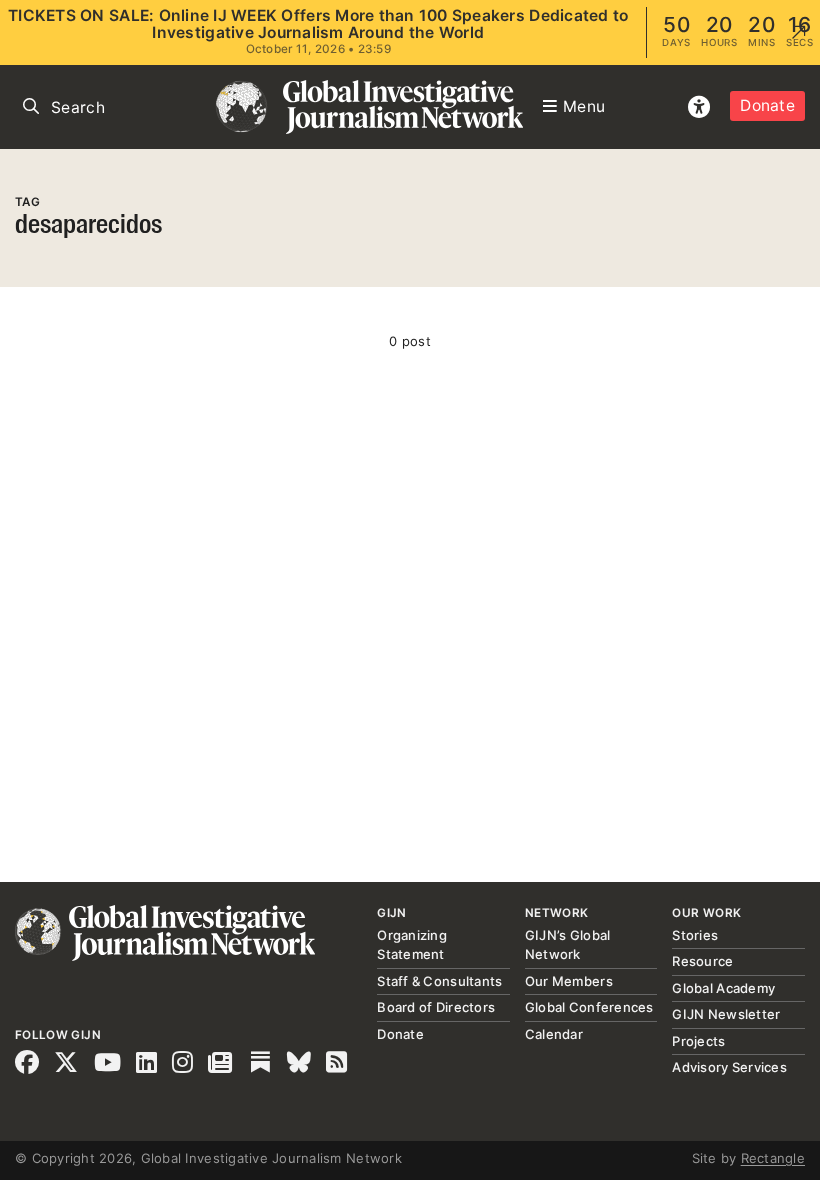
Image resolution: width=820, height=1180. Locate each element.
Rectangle (773, 1158)
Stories (695, 935)
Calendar (554, 1034)
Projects (698, 1041)
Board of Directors (436, 1007)
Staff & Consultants (439, 981)
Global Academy (723, 988)
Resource (702, 961)
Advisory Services (729, 1067)
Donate (767, 105)
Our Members (569, 981)
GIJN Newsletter (726, 1014)
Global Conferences (589, 1007)
